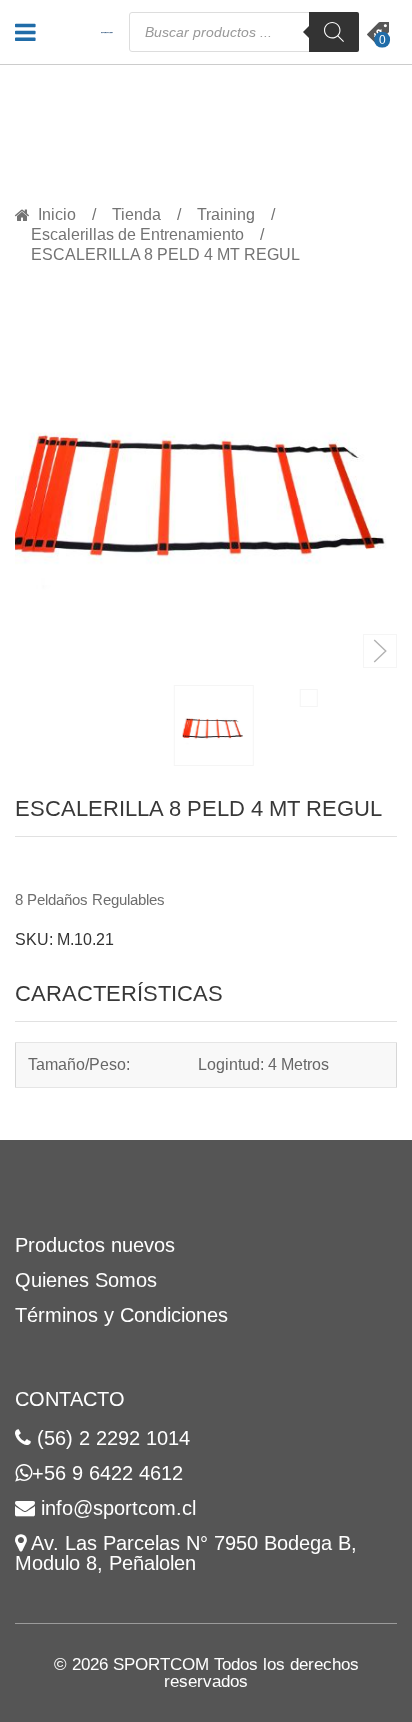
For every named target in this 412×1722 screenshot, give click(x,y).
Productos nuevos (95, 1245)
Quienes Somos (86, 1280)
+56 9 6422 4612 (107, 1473)
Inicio (57, 215)
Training (226, 215)
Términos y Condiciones (121, 1315)
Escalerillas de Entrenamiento (137, 235)
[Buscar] (334, 32)
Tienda (136, 215)
